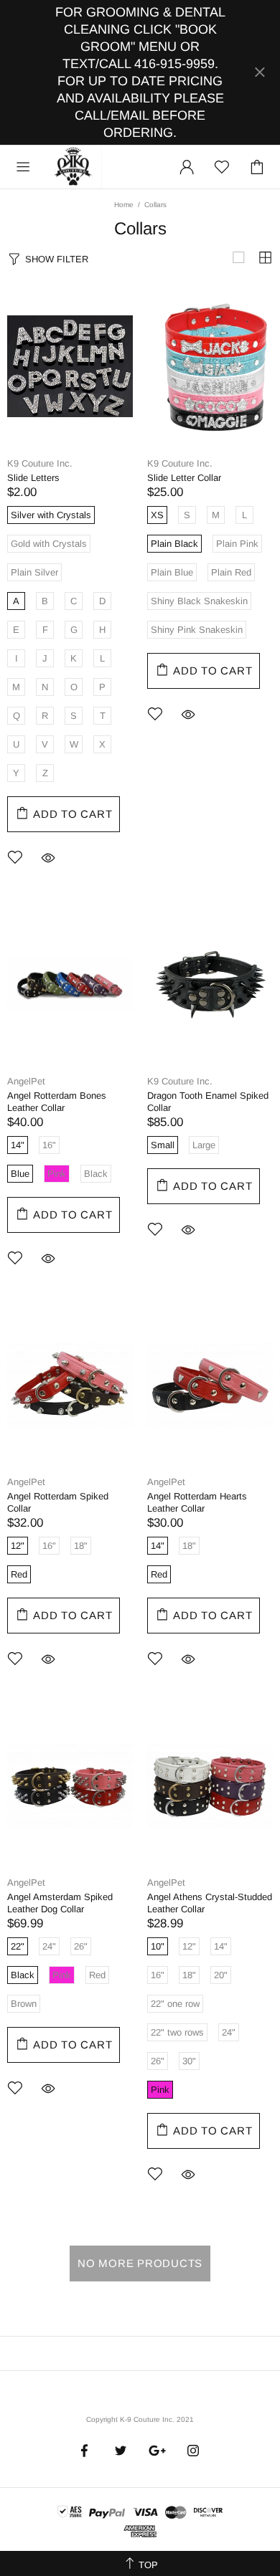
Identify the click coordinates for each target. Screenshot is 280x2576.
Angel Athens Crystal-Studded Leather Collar (210, 1903)
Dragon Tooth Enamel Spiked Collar (208, 1102)
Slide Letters (33, 478)
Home (124, 205)
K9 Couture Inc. (74, 167)
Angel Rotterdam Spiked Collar (58, 1502)
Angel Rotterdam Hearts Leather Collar (197, 1502)
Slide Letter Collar (184, 478)
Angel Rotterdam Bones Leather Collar (57, 1102)
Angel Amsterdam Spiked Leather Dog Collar (60, 1903)
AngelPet (26, 1081)
